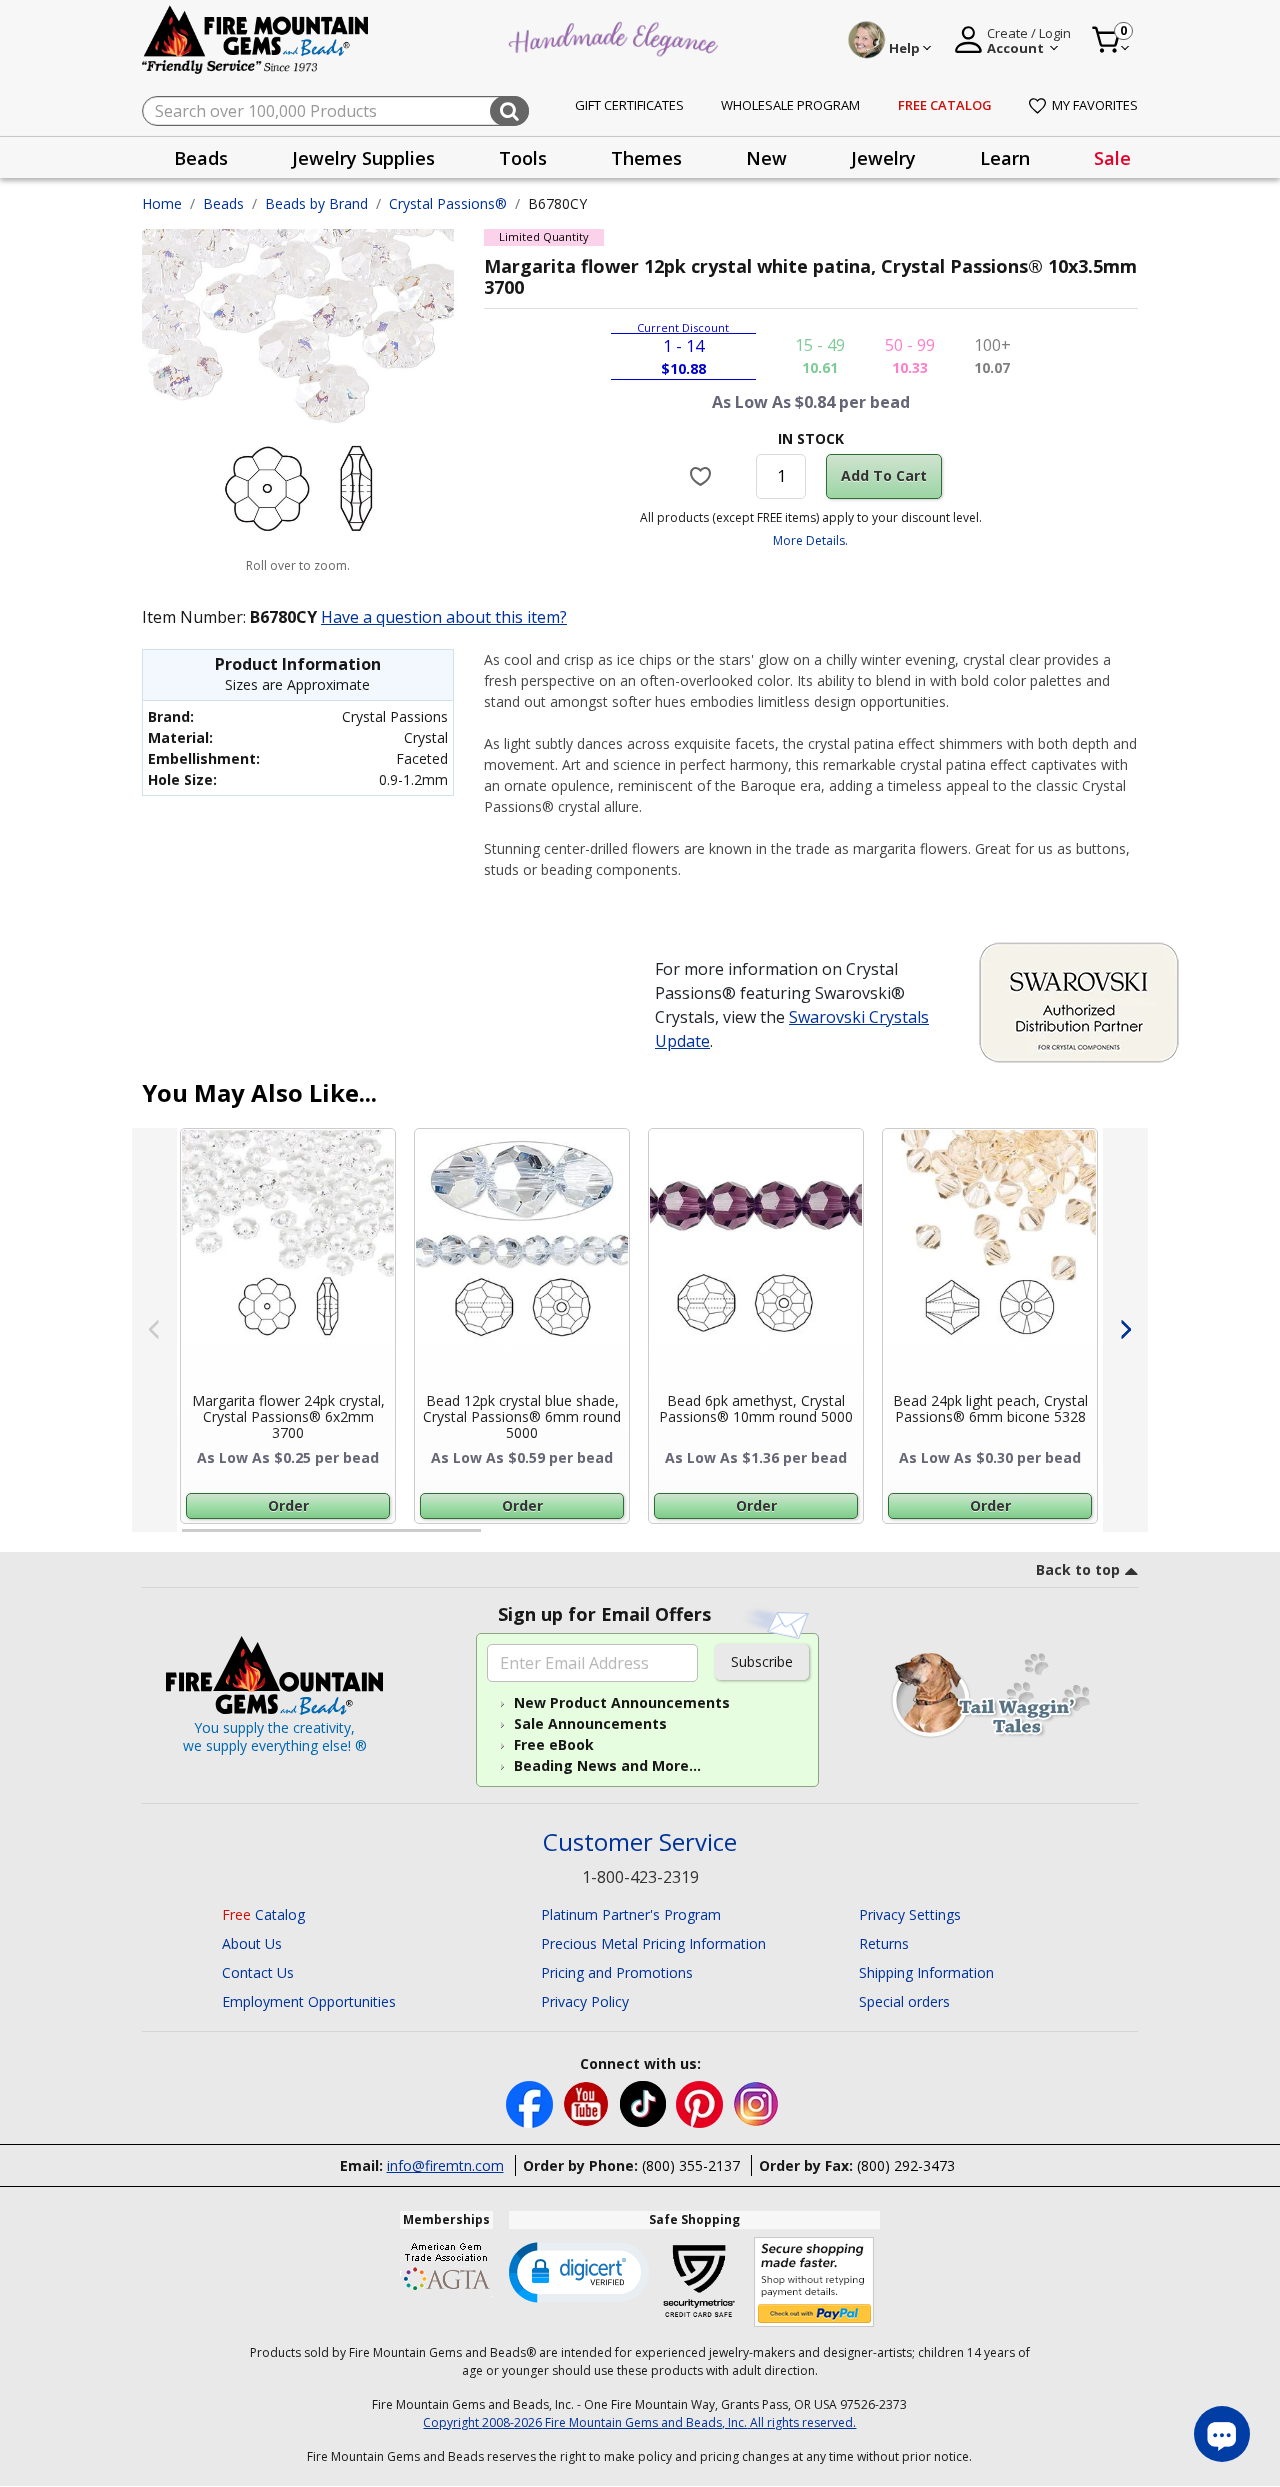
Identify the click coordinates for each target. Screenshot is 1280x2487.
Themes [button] (646, 158)
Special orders (904, 2001)
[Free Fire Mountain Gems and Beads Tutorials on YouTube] (588, 2102)
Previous (154, 1330)
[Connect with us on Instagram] (756, 2102)
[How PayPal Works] (814, 2282)
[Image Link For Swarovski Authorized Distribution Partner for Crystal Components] (1079, 1001)
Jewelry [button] (883, 158)
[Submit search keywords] (509, 111)
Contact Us (258, 1972)
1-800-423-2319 (640, 1877)
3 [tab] (809, 1539)
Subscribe (762, 1661)
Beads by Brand (316, 203)
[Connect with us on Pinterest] (701, 2102)
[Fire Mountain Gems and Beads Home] (256, 38)
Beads (223, 203)
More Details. (810, 540)
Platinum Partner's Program (631, 1914)
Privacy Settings (910, 1914)
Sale (1112, 158)
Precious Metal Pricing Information (653, 1943)
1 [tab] (192, 1539)
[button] (579, 2271)
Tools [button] (523, 158)
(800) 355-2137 (691, 2165)
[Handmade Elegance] (616, 36)
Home (162, 203)
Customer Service (640, 1842)
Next (1125, 1330)
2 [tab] (501, 1539)
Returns (884, 1943)
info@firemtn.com (445, 2165)
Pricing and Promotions (617, 1972)
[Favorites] (703, 476)
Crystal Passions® (448, 203)
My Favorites (1095, 105)
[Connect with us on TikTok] (645, 2102)
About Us (252, 1943)
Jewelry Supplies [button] (363, 158)
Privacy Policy (585, 2001)
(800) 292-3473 (906, 2165)
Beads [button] (201, 158)
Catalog (263, 1914)
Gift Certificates (629, 105)
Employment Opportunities (309, 2001)
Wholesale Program (790, 105)
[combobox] (335, 111)
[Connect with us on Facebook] (531, 2102)
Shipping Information (926, 1972)
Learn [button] (1005, 158)
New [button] (766, 158)
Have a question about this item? (444, 617)
